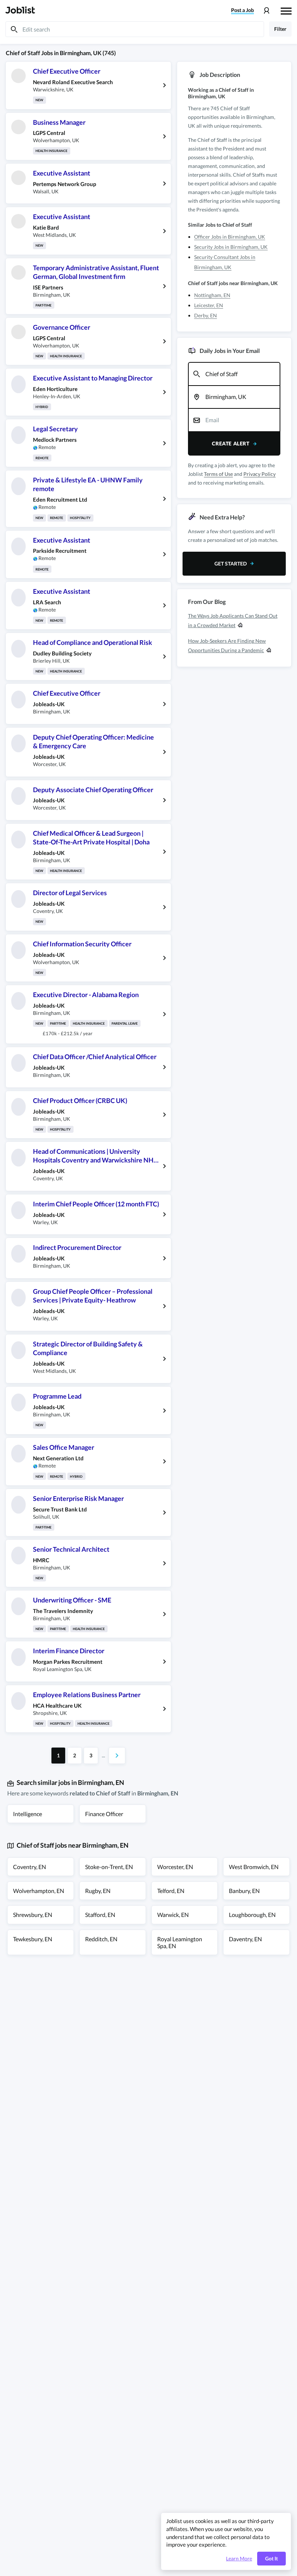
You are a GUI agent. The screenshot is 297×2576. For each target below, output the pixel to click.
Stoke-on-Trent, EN (109, 1867)
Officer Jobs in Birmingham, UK (230, 237)
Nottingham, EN (212, 295)
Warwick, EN (173, 1915)
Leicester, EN (209, 305)
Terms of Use (218, 474)
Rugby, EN (98, 1891)
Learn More (239, 2559)
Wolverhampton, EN (39, 1891)
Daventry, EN (245, 1939)
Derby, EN (206, 315)
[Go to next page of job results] (117, 1756)
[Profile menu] (266, 11)
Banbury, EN (244, 1891)
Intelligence (28, 1814)
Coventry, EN (30, 1867)
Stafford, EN (100, 1915)
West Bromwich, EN (254, 1867)
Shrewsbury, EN (33, 1915)
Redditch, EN (101, 1939)
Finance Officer (104, 1814)
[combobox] (234, 374)
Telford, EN (171, 1891)
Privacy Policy (260, 474)
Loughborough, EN (252, 1915)
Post (242, 10)
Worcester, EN (175, 1867)
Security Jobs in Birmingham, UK (231, 247)
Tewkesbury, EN (33, 1939)
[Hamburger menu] (286, 10)
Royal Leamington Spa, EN (180, 1942)
